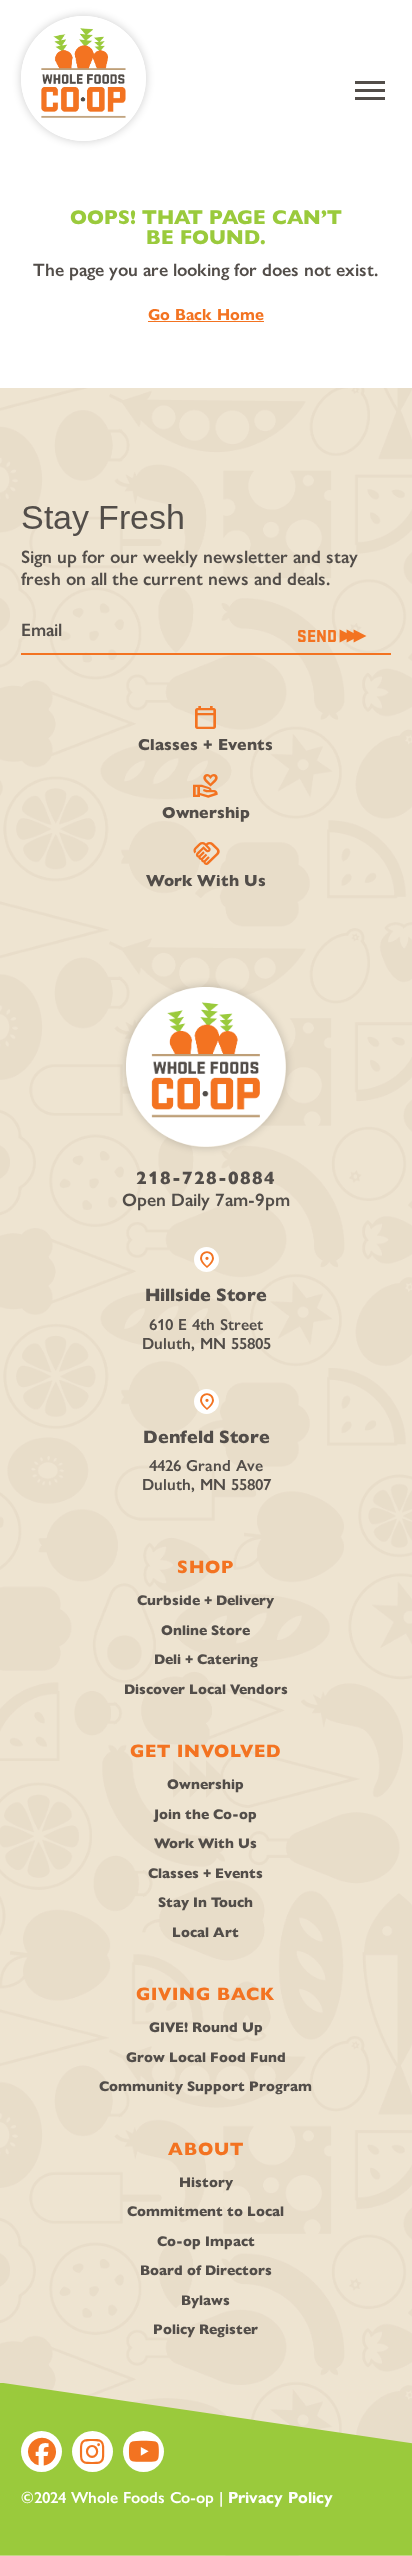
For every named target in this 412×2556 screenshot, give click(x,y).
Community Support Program (205, 2086)
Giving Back (205, 1994)
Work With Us (206, 865)
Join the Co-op (205, 1814)
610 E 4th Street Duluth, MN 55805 (206, 1300)
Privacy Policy (280, 2497)
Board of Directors (206, 2270)
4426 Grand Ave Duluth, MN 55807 (206, 1442)
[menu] (370, 90)
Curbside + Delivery (205, 1600)
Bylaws (205, 2300)
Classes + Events (205, 729)
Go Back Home (206, 314)
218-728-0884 (206, 1178)
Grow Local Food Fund (206, 2057)
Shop (205, 1567)
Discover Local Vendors (206, 1689)
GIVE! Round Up (206, 2027)
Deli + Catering (206, 1659)
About (206, 2149)
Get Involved (206, 1751)
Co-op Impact (206, 2241)
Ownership (206, 797)
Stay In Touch (205, 1902)
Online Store (205, 1630)
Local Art (205, 1932)
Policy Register (205, 2329)
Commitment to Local (205, 2211)
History (206, 2182)
